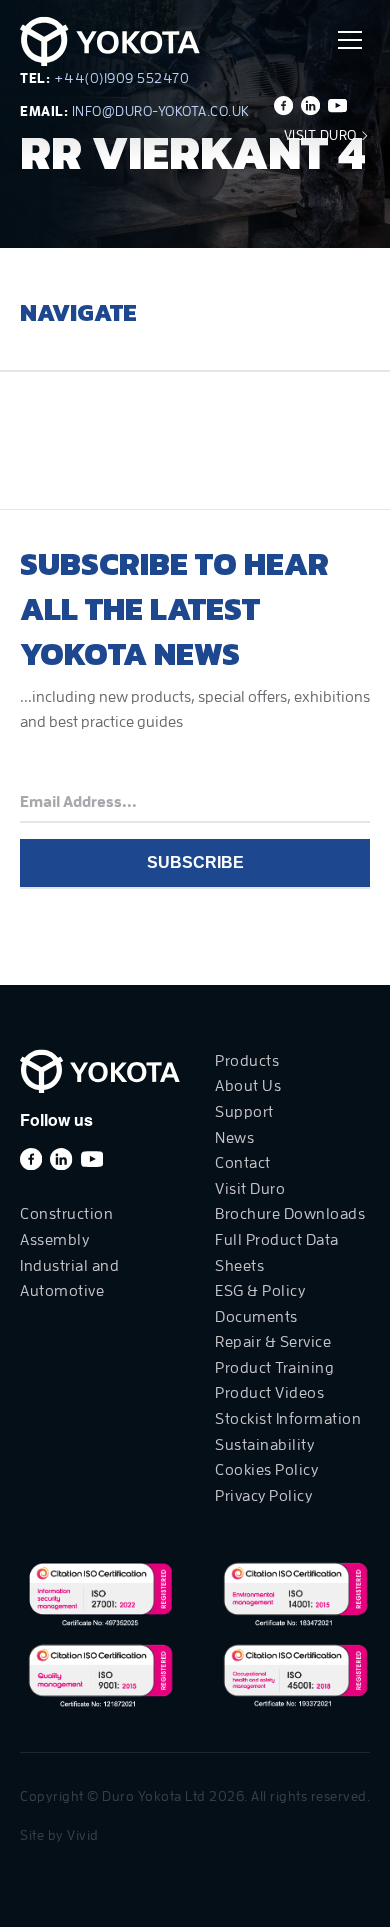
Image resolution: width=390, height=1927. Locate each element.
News (234, 1138)
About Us (248, 1086)
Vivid (83, 1835)
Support (244, 1112)
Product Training (274, 1368)
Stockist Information (288, 1419)
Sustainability (264, 1445)
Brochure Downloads (290, 1214)
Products (247, 1061)
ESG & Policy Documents (260, 1304)
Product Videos (269, 1393)
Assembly (54, 1240)
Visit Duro (322, 135)
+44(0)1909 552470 (122, 78)
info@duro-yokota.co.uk (161, 111)
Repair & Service (273, 1342)
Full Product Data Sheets (277, 1253)
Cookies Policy (266, 1470)
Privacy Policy (263, 1496)
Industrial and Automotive (69, 1279)
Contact (243, 1163)
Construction (66, 1214)
